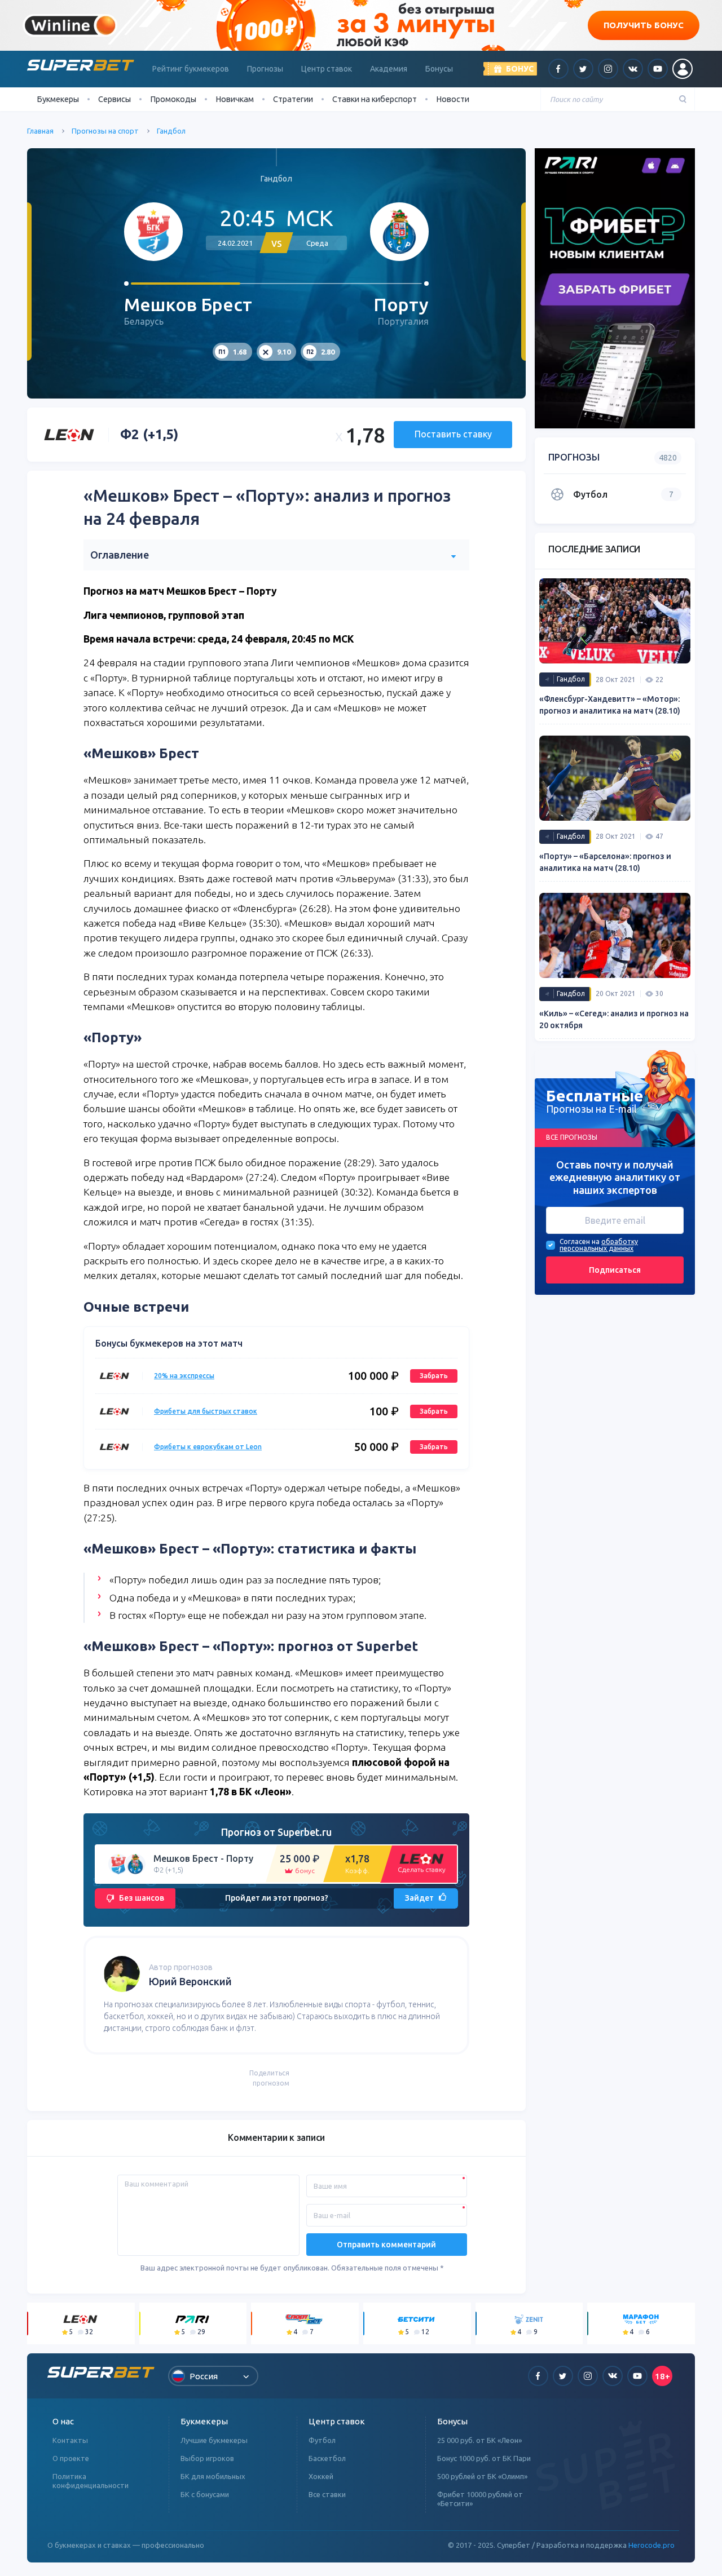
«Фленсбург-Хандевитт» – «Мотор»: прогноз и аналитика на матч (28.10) (610, 705)
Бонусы (439, 69)
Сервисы (115, 99)
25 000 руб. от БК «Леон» (479, 2440)
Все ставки (327, 2494)
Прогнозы (265, 69)
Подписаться (615, 1270)
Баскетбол (327, 2458)
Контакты (70, 2440)
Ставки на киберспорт (375, 99)
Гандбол (171, 131)
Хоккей (321, 2476)
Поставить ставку (453, 434)
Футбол (322, 2440)
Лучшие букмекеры (214, 2440)
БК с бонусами (205, 2494)
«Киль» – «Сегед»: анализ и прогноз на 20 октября (614, 1019)
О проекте (71, 2458)
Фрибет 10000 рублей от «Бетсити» (480, 2499)
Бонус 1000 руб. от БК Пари (484, 2458)
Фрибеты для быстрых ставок (206, 1411)
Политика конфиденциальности (91, 2481)
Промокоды (173, 99)
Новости (453, 99)
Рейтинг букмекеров (191, 69)
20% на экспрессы (184, 1376)
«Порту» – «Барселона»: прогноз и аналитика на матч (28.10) (605, 862)
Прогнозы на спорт (105, 131)
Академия (389, 69)
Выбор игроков (207, 2458)
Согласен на (580, 1242)
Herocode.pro (651, 2545)
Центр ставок (327, 69)
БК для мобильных (213, 2476)
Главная (40, 131)
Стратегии (293, 99)
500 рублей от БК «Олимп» (482, 2476)
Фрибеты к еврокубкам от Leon (208, 1447)
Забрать (434, 1376)
